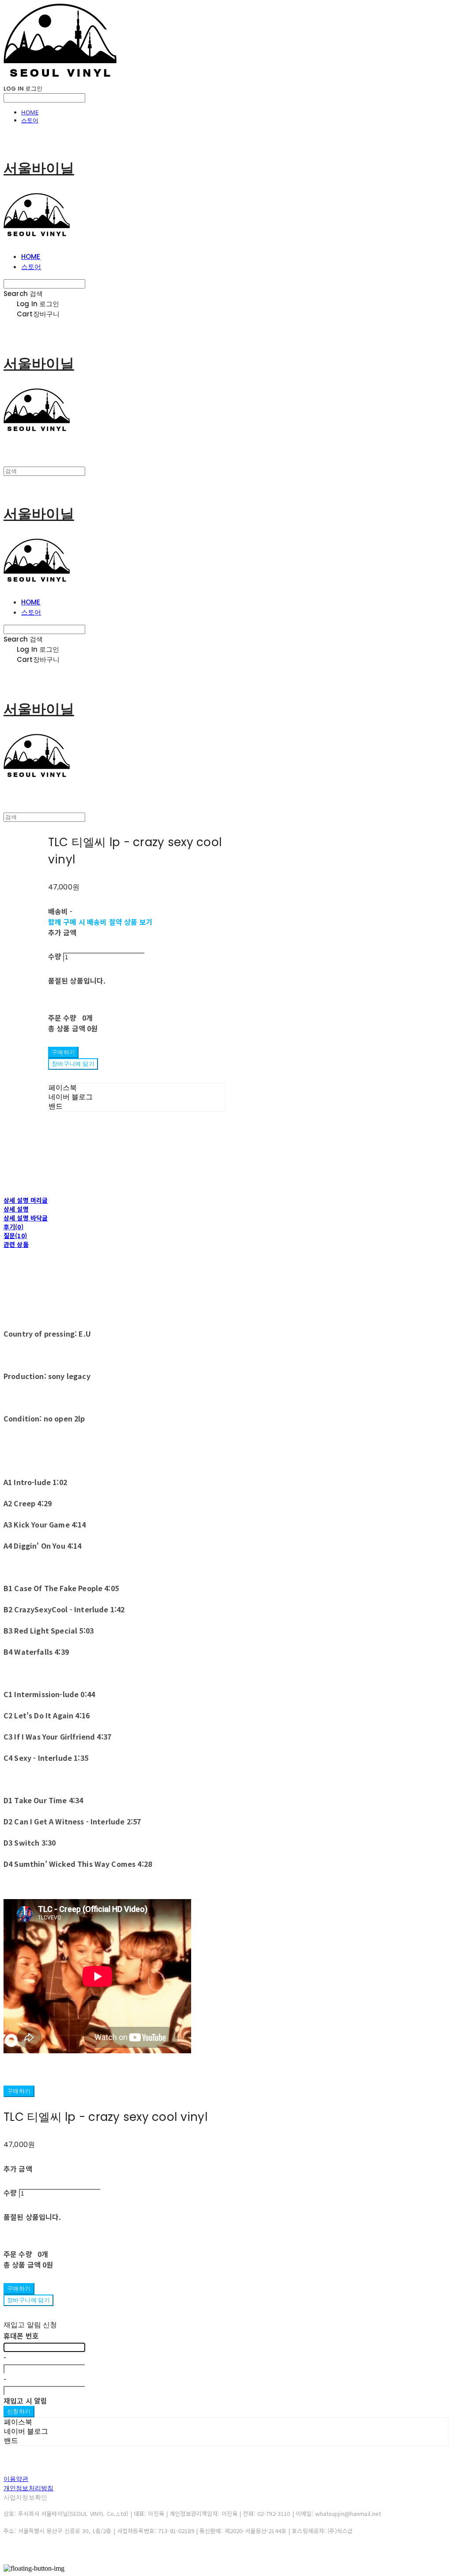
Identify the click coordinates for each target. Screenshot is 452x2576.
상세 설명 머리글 (26, 1200)
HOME (30, 112)
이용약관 (16, 2479)
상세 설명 (16, 1209)
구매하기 (19, 2091)
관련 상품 (16, 1244)
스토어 (30, 120)
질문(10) (15, 1235)
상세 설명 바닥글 (26, 1218)
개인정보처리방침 (28, 2488)
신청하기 (19, 2411)
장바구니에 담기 (28, 2300)
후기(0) (13, 1227)
